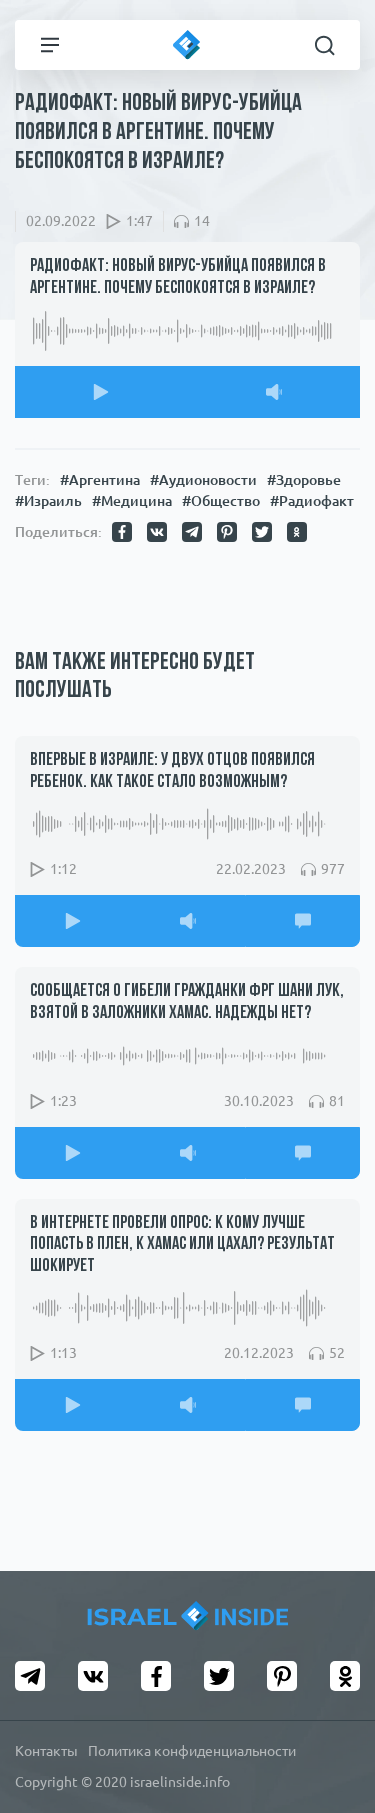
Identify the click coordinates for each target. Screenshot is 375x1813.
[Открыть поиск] (325, 45)
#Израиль (48, 501)
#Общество (221, 501)
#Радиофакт (312, 501)
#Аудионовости (203, 480)
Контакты (46, 1751)
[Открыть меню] (50, 45)
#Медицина (132, 501)
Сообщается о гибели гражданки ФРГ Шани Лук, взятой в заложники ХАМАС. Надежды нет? (187, 1003)
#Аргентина (100, 480)
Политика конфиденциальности (192, 1751)
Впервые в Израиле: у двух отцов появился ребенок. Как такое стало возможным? (172, 772)
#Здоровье (304, 480)
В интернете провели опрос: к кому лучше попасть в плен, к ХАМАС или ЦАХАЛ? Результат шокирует (182, 1245)
